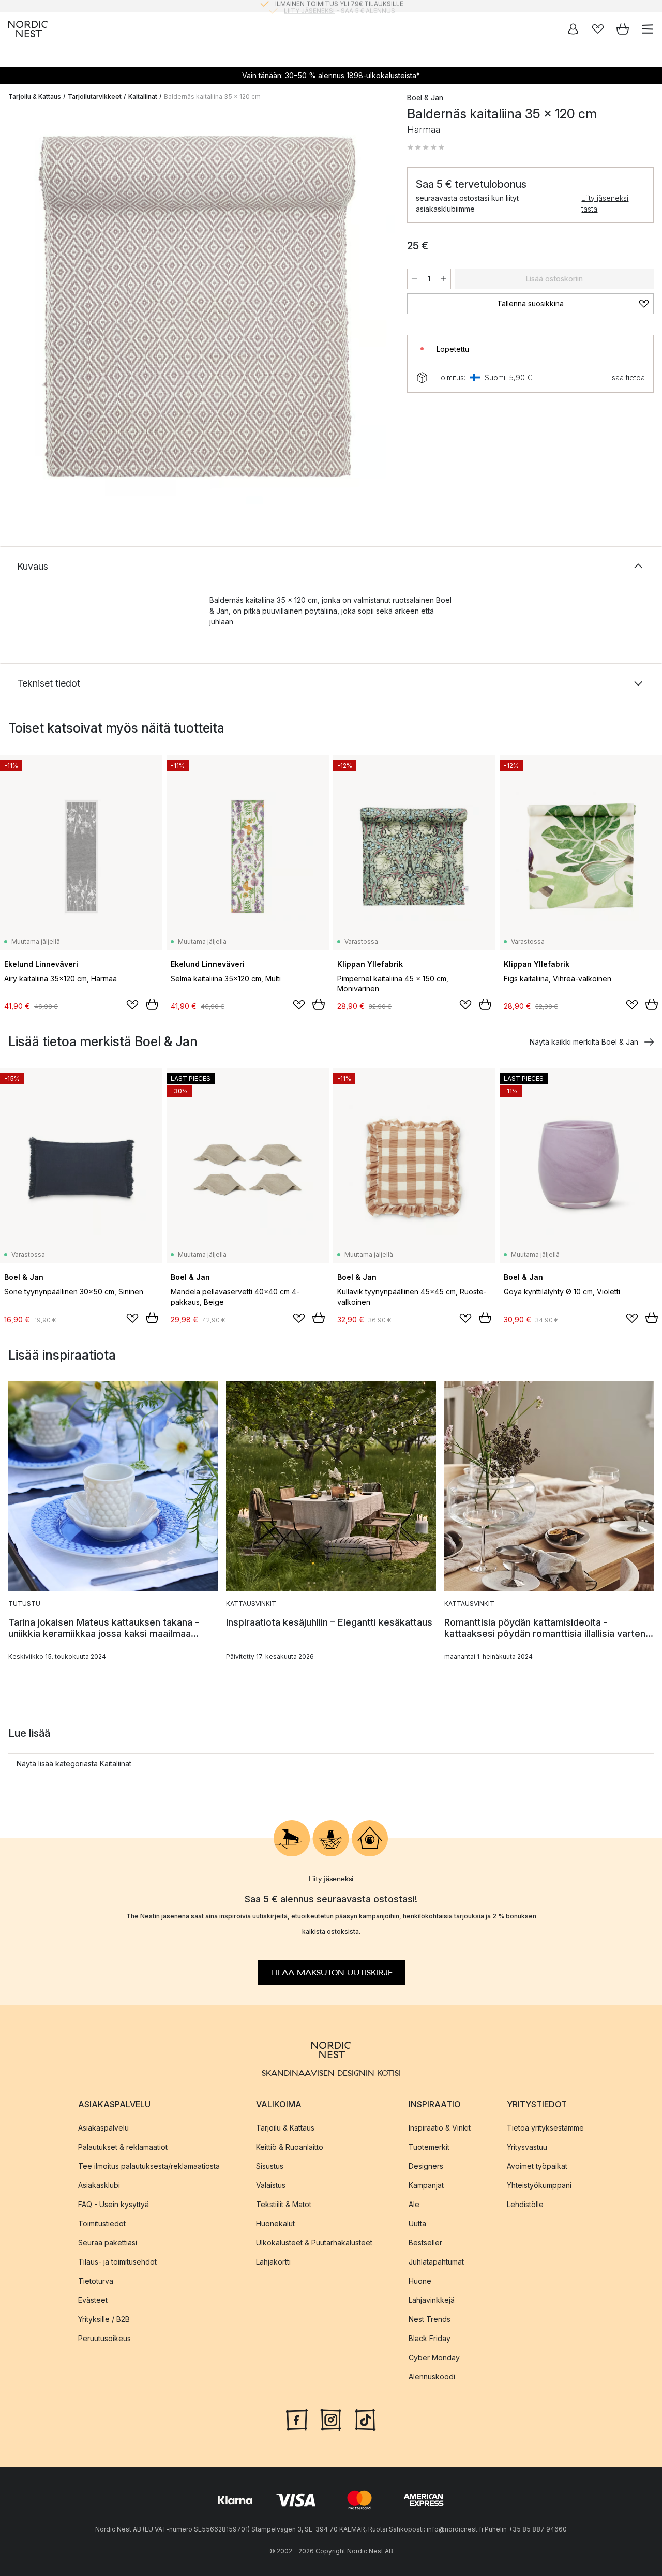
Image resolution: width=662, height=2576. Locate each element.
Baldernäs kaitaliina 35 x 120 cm (212, 96)
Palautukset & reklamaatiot (123, 2146)
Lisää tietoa (626, 377)
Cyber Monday (434, 2357)
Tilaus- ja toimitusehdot (117, 2261)
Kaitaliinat (143, 96)
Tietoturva (96, 2280)
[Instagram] (331, 2418)
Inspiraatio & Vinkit (440, 2127)
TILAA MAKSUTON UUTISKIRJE (331, 1972)
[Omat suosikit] (598, 29)
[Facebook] (297, 2418)
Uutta (417, 2223)
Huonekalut (275, 2223)
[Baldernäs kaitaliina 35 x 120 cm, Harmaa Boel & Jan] (197, 307)
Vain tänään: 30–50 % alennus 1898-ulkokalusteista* (331, 75)
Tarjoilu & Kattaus (35, 96)
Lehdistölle (525, 2204)
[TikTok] (365, 2418)
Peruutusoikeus (104, 2338)
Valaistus (271, 2185)
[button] (426, 147)
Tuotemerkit (429, 2146)
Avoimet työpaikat (537, 2165)
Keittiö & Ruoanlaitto (290, 2146)
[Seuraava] (376, 309)
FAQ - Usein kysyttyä (114, 2204)
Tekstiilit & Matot (284, 2204)
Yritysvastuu (527, 2146)
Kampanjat (426, 2185)
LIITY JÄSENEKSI (309, 6)
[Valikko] (648, 29)
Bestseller (425, 2242)
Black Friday (430, 2338)
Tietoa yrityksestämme (545, 2127)
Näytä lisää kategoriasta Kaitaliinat (74, 1763)
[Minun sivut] (573, 29)
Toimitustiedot (102, 2223)
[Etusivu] (28, 29)
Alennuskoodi (432, 2376)
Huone (420, 2280)
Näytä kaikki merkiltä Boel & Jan (584, 1042)
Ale (414, 2204)
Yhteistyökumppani (539, 2185)
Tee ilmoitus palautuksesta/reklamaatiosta (149, 2165)
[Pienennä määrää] (414, 279)
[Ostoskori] (623, 29)
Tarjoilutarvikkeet (95, 96)
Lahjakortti (273, 2261)
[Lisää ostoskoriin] (152, 1004)
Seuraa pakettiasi (108, 2242)
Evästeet (93, 2299)
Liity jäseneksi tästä (605, 203)
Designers (426, 2165)
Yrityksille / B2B (104, 2319)
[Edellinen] (19, 309)
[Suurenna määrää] (444, 279)
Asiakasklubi (99, 2185)
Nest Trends (430, 2319)
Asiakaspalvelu (103, 2127)
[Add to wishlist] (132, 1005)
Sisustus (270, 2165)
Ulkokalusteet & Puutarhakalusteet (314, 2242)
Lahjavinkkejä (432, 2299)
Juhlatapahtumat (436, 2261)
